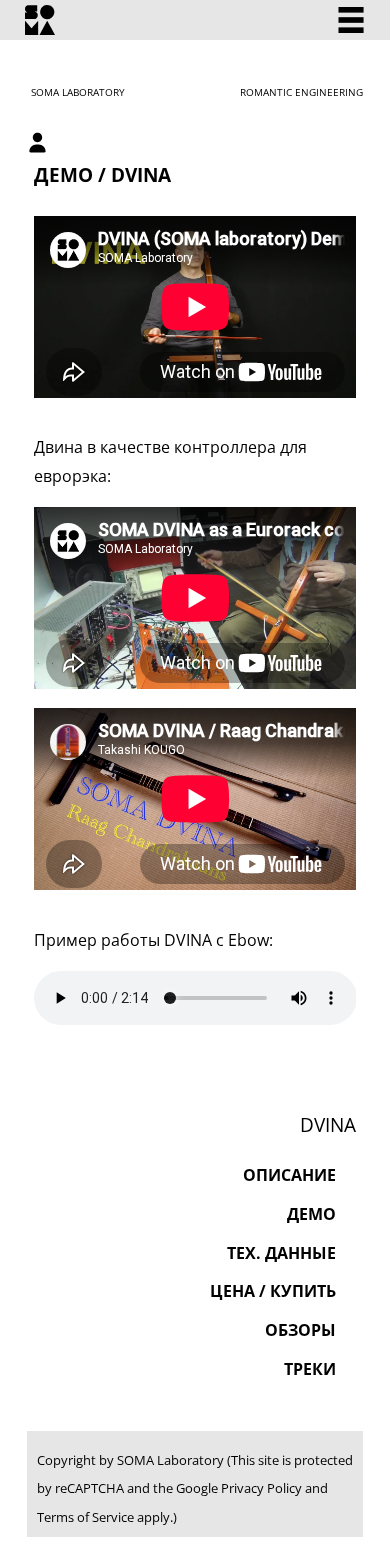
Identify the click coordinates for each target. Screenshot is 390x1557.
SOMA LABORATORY (78, 92)
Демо (311, 1214)
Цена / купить (273, 1291)
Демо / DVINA (102, 174)
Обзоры (300, 1330)
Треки (310, 1369)
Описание (289, 1175)
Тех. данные (281, 1253)
